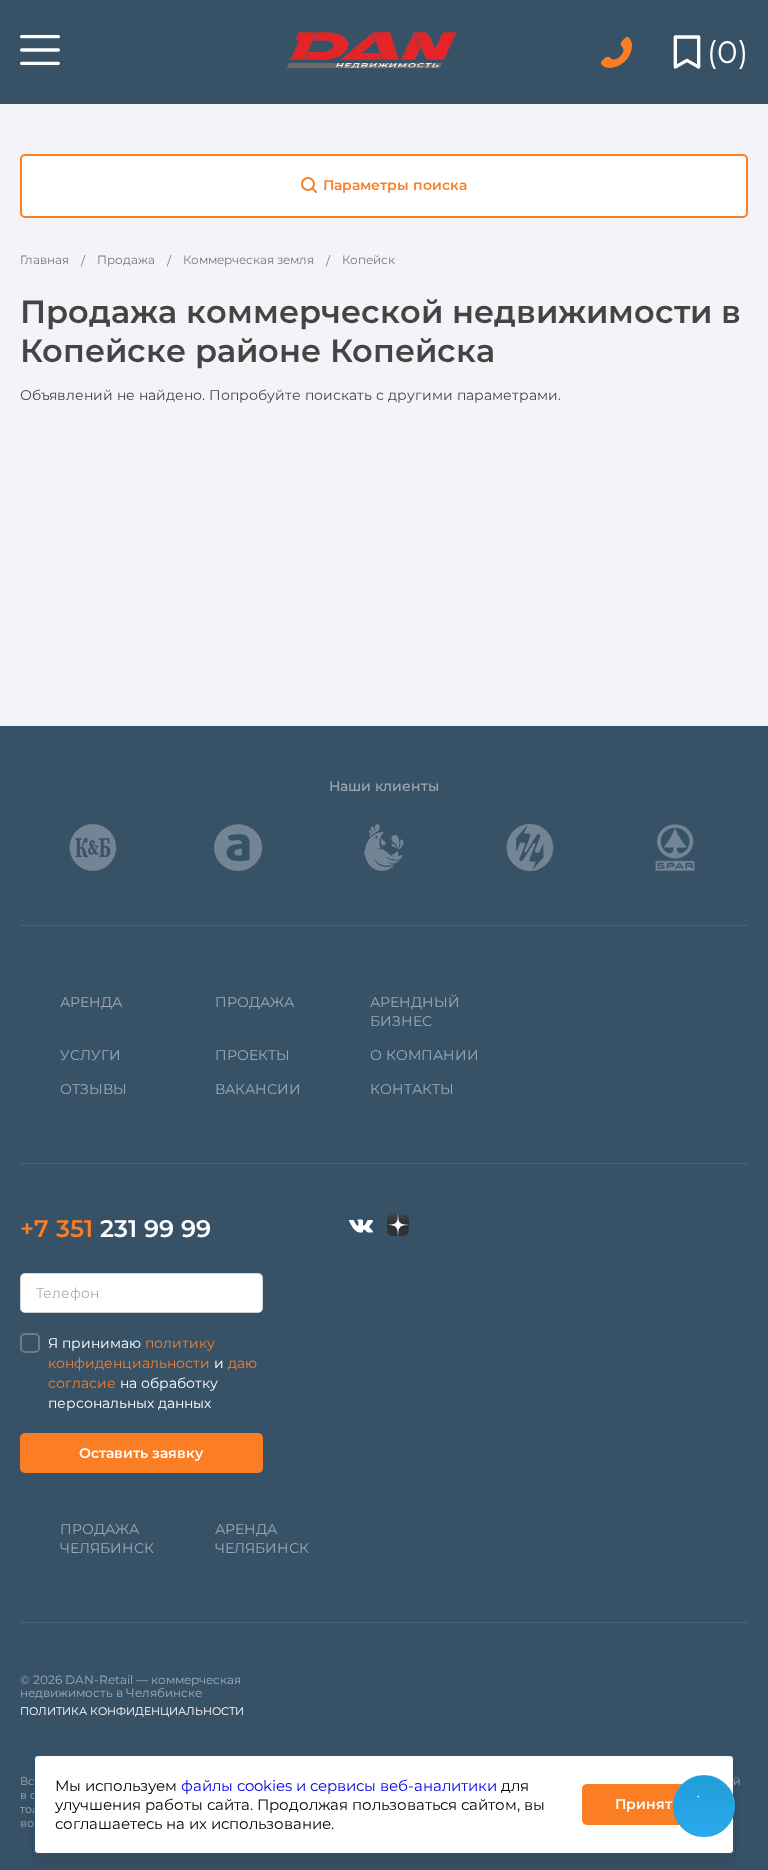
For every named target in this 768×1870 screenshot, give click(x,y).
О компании (424, 1055)
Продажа (254, 1002)
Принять (647, 1804)
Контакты (412, 1089)
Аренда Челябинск (262, 1538)
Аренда (91, 1002)
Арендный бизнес (415, 1011)
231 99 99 (115, 1228)
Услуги (90, 1055)
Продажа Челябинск (107, 1538)
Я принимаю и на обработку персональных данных (152, 1373)
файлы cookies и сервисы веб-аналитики (339, 1785)
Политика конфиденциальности (132, 1711)
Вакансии (258, 1089)
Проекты (252, 1055)
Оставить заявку (141, 1453)
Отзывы (93, 1089)
